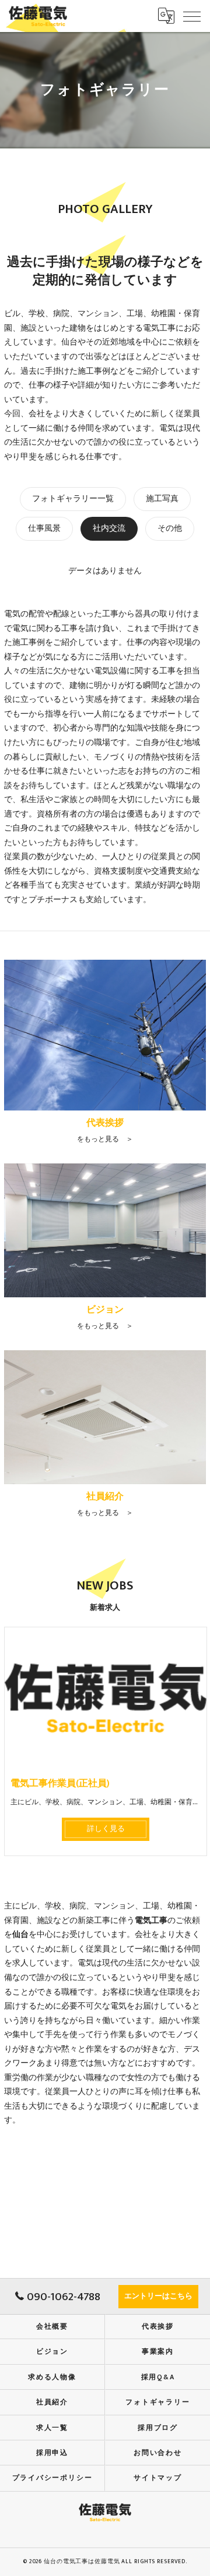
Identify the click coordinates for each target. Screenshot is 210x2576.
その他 (170, 528)
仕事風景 (44, 528)
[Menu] (192, 16)
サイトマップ (158, 2478)
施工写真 (162, 499)
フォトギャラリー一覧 (73, 499)
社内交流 (109, 528)
